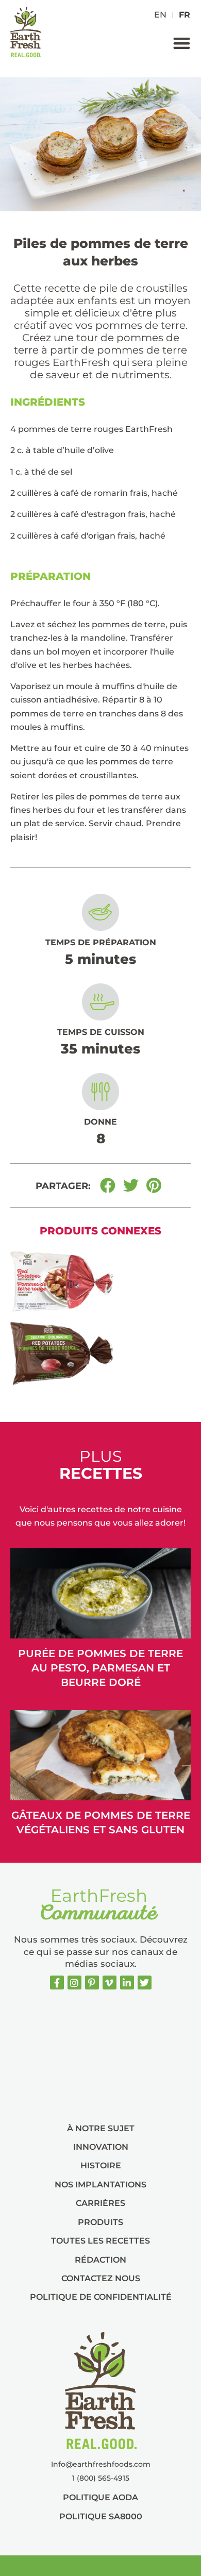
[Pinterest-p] (92, 1983)
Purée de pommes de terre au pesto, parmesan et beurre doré (100, 1668)
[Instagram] (74, 1983)
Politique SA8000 (101, 2516)
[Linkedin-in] (127, 1983)
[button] (182, 43)
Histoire (101, 2165)
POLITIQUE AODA (100, 2497)
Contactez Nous (101, 2278)
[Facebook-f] (57, 1983)
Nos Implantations (100, 2185)
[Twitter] (145, 1983)
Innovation (101, 2147)
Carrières (100, 2203)
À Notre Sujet (101, 2128)
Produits (100, 2222)
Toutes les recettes (100, 2241)
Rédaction (100, 2260)
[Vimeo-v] (110, 1983)
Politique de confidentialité (101, 2297)
